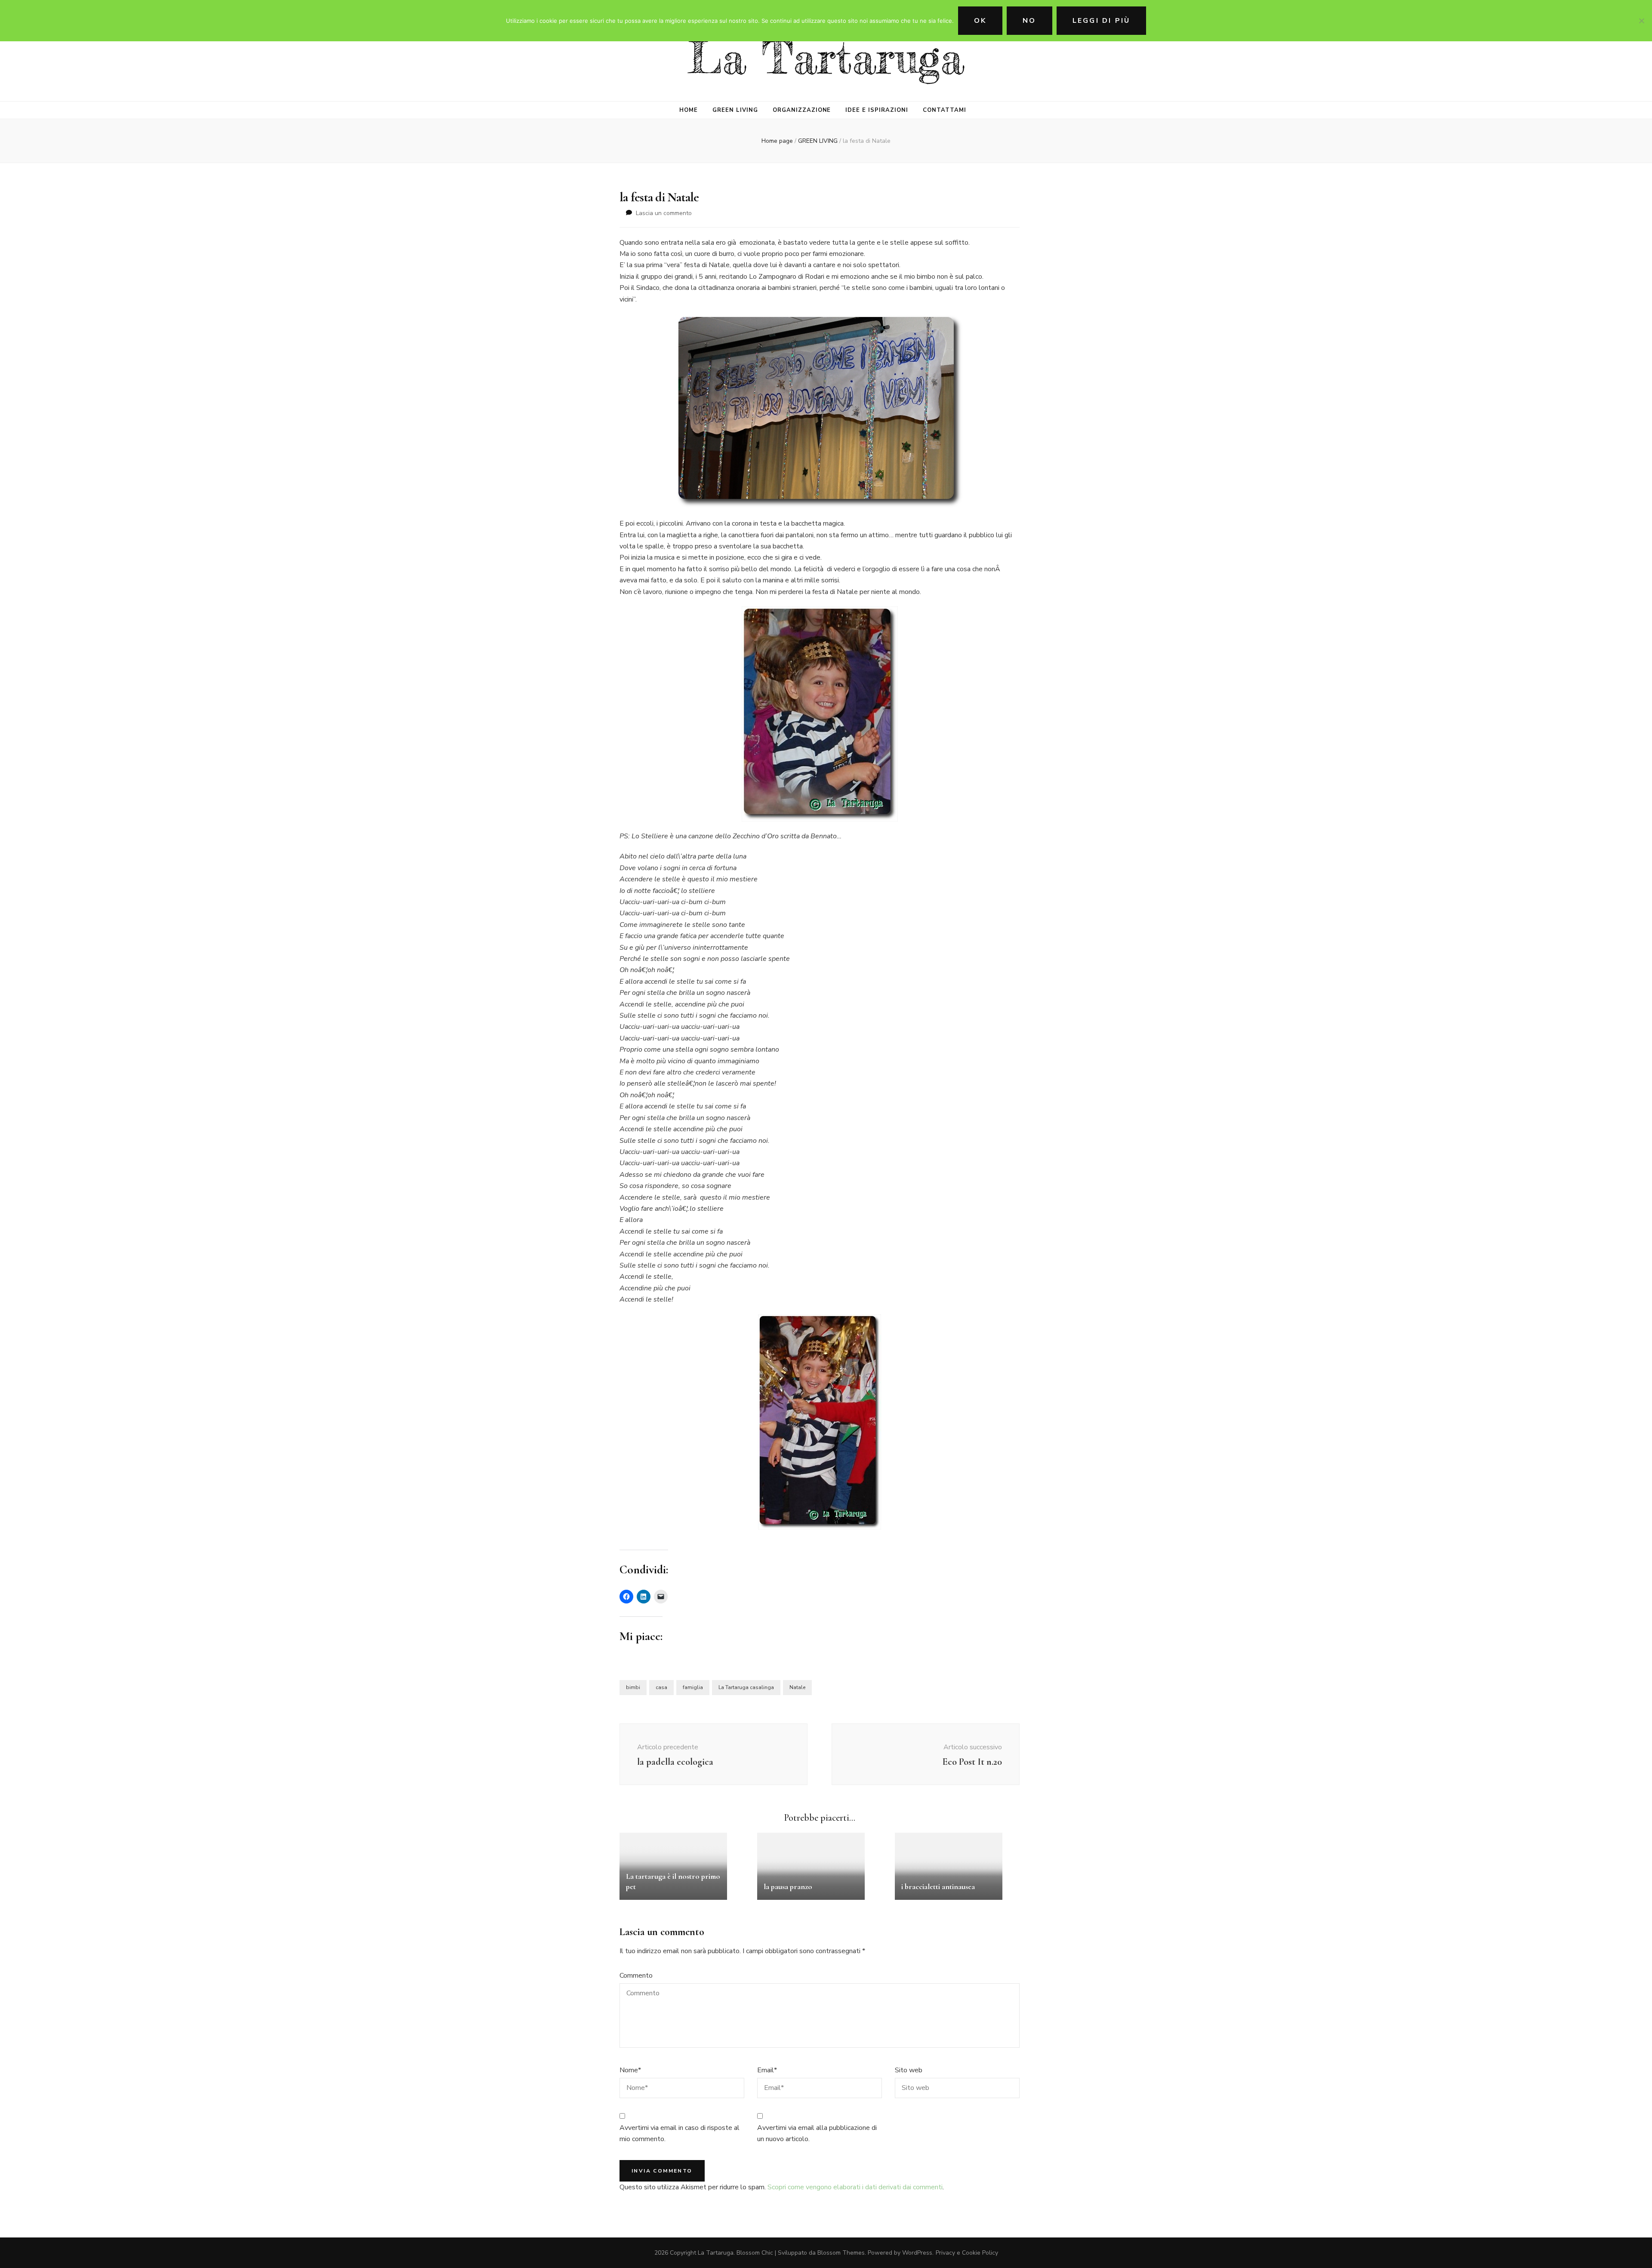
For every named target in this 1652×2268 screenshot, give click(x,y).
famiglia (693, 1687)
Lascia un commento (664, 213)
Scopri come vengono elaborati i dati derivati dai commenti (855, 2187)
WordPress (917, 2253)
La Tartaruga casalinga (746, 1687)
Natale (797, 1687)
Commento (636, 1976)
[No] (1641, 21)
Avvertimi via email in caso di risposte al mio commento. (680, 2133)
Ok (980, 21)
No (1029, 21)
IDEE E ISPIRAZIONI (877, 110)
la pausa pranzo (788, 1886)
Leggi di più (1101, 21)
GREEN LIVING (735, 110)
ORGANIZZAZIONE (802, 110)
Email (767, 2070)
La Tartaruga (826, 58)
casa (661, 1687)
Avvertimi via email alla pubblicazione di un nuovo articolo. (817, 2133)
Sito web (909, 2070)
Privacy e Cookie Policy (967, 2253)
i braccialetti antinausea (938, 1886)
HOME (689, 110)
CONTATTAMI (945, 110)
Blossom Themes (841, 2253)
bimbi (633, 1687)
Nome (630, 2070)
